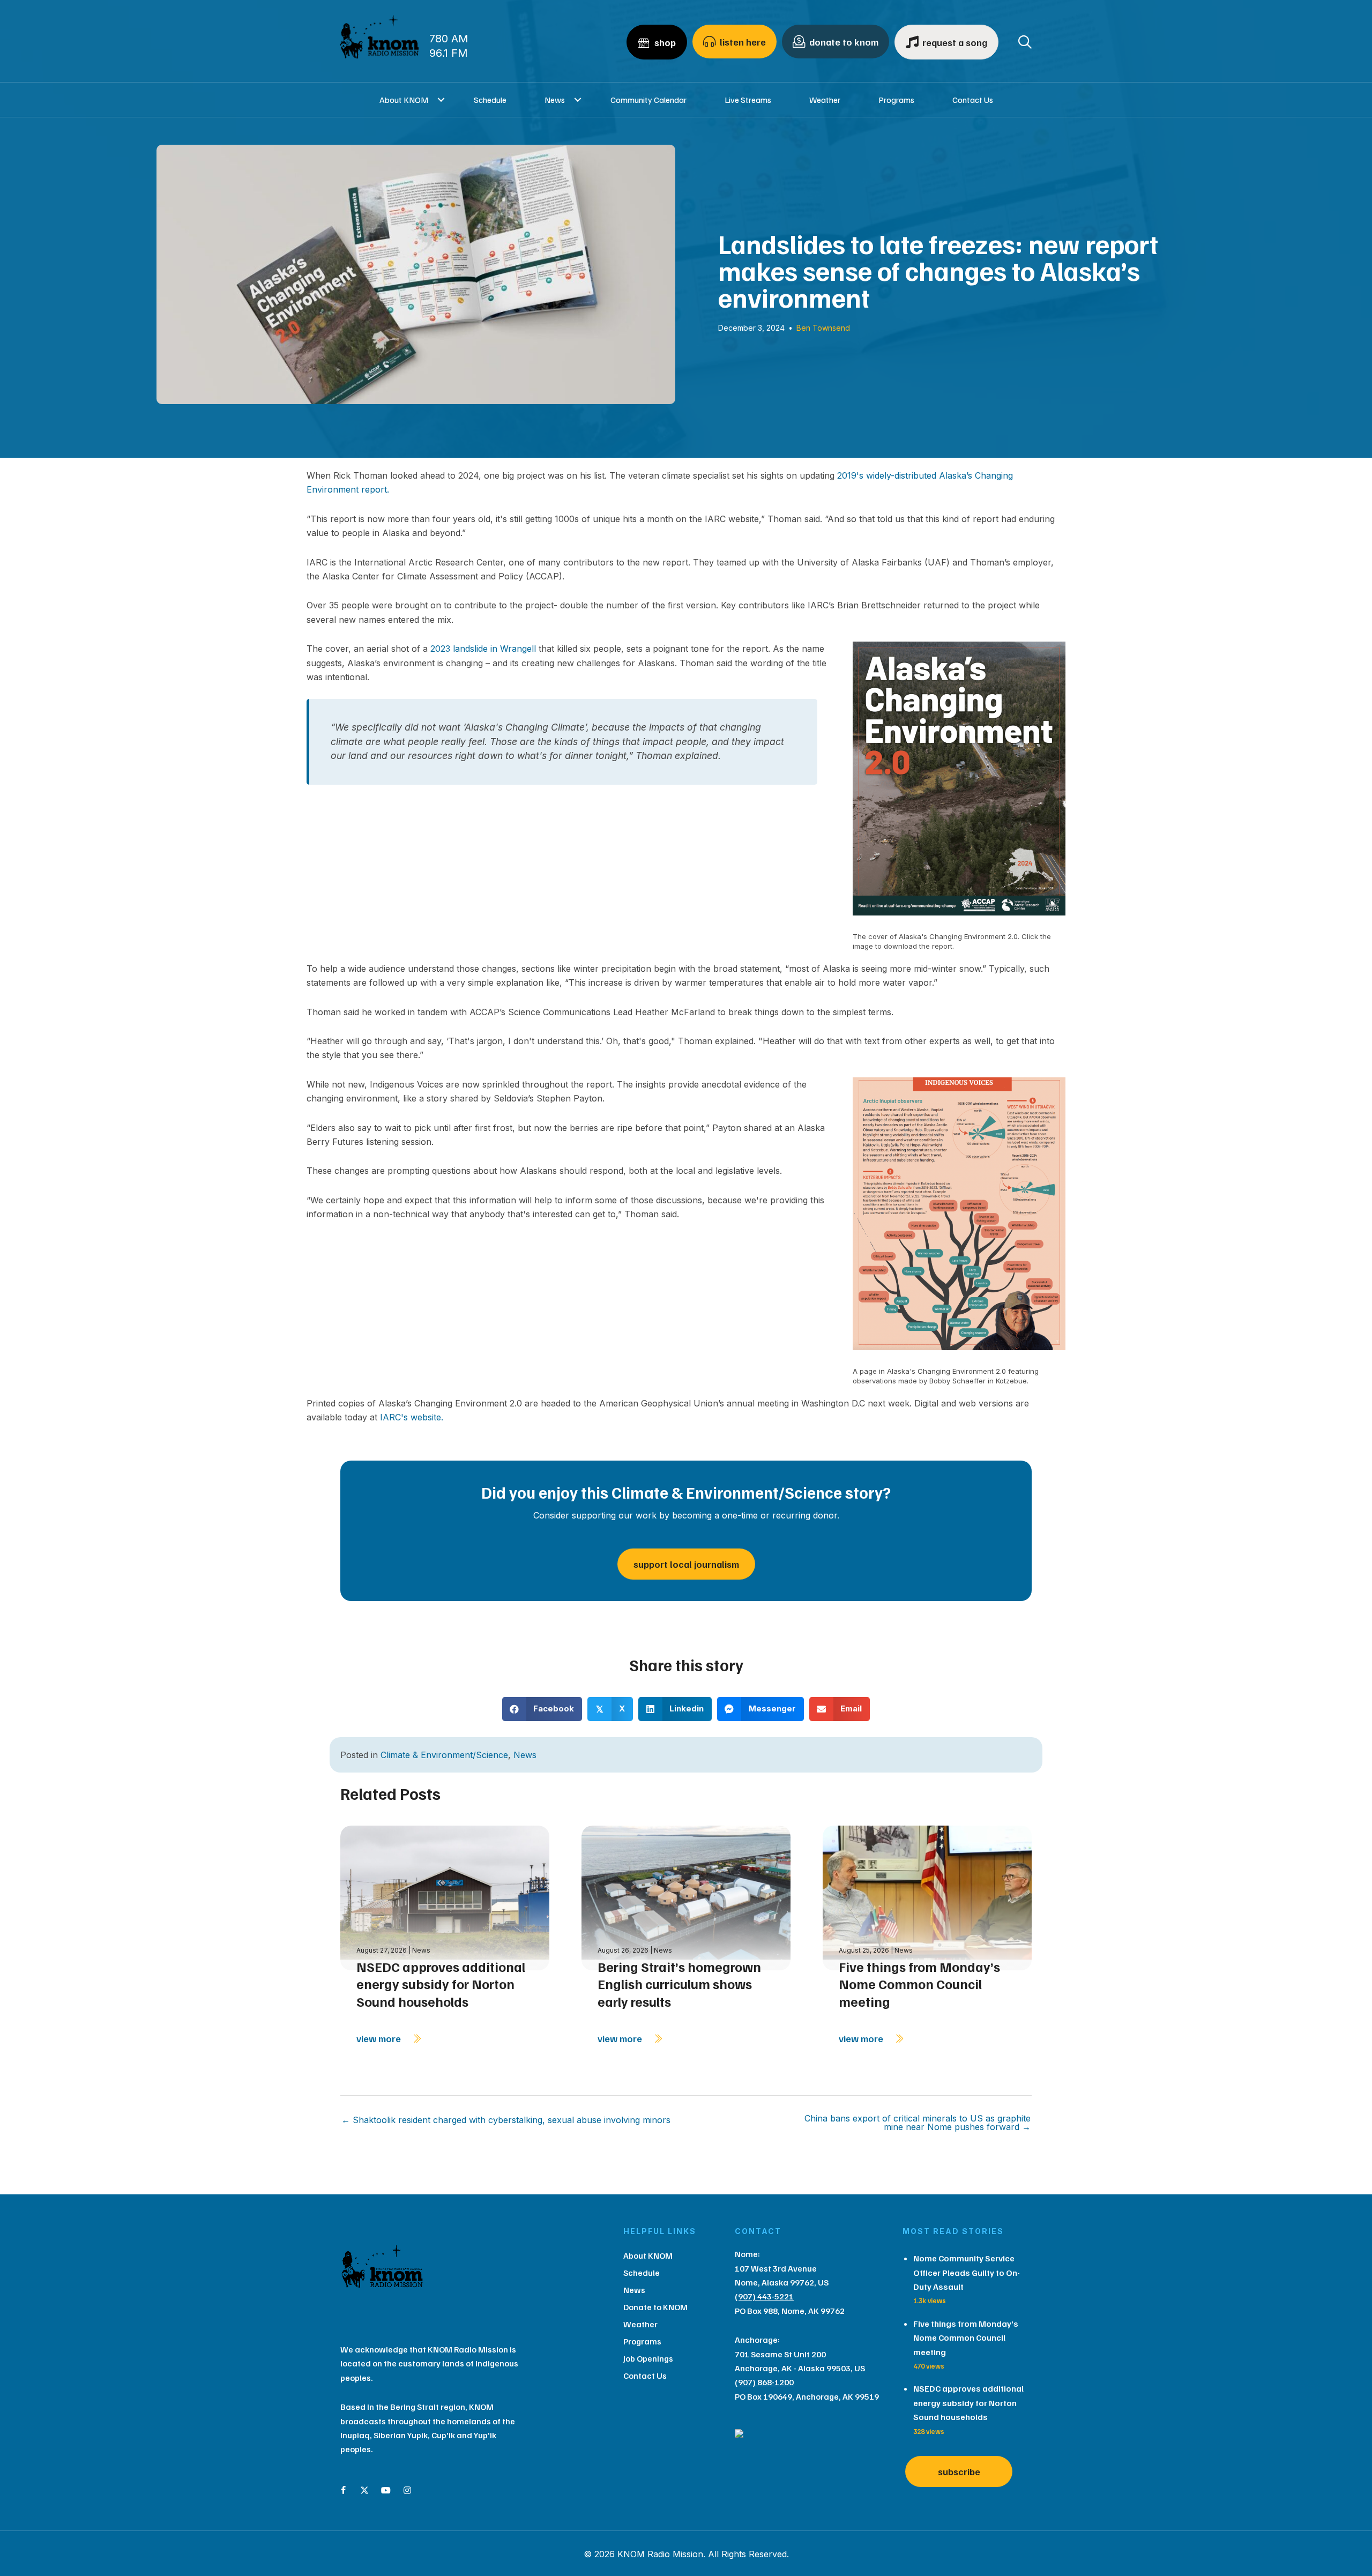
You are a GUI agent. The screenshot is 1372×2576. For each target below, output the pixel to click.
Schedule (490, 100)
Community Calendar (648, 100)
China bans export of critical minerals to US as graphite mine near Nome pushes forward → (918, 2123)
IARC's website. (410, 1417)
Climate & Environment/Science (444, 1755)
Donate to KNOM (655, 2307)
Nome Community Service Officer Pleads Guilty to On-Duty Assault (967, 2272)
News (555, 100)
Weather (825, 100)
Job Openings (648, 2358)
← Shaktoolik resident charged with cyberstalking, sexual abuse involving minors (506, 2120)
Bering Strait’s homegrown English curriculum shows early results (679, 1984)
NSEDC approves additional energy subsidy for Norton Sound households (441, 1984)
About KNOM (404, 100)
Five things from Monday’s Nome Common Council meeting (919, 1984)
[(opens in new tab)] (959, 783)
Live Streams (748, 100)
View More (380, 2038)
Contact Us (973, 100)
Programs (896, 100)
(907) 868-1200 (764, 2382)
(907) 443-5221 (764, 2296)
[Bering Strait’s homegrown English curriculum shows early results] (686, 1897)
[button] (441, 100)
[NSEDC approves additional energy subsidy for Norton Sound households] (445, 1897)
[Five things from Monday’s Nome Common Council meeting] (927, 1897)
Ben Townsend (823, 328)
